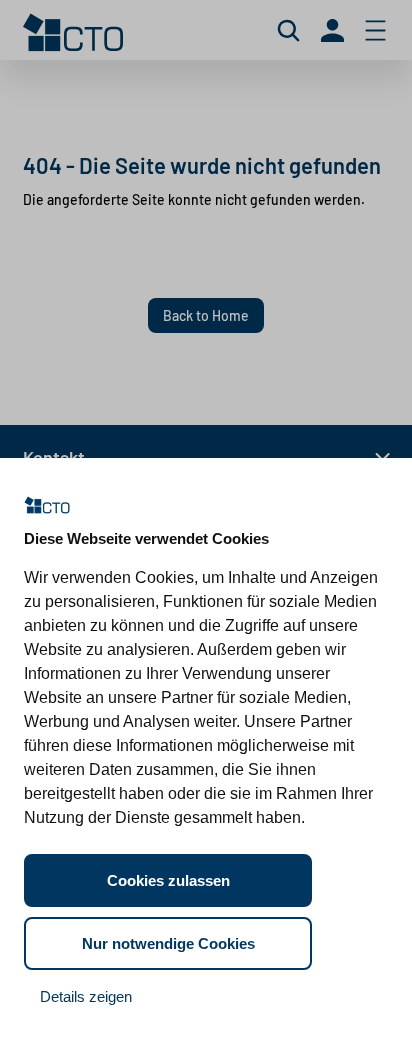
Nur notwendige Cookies (168, 943)
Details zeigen (86, 996)
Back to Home (206, 315)
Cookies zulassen (168, 880)
